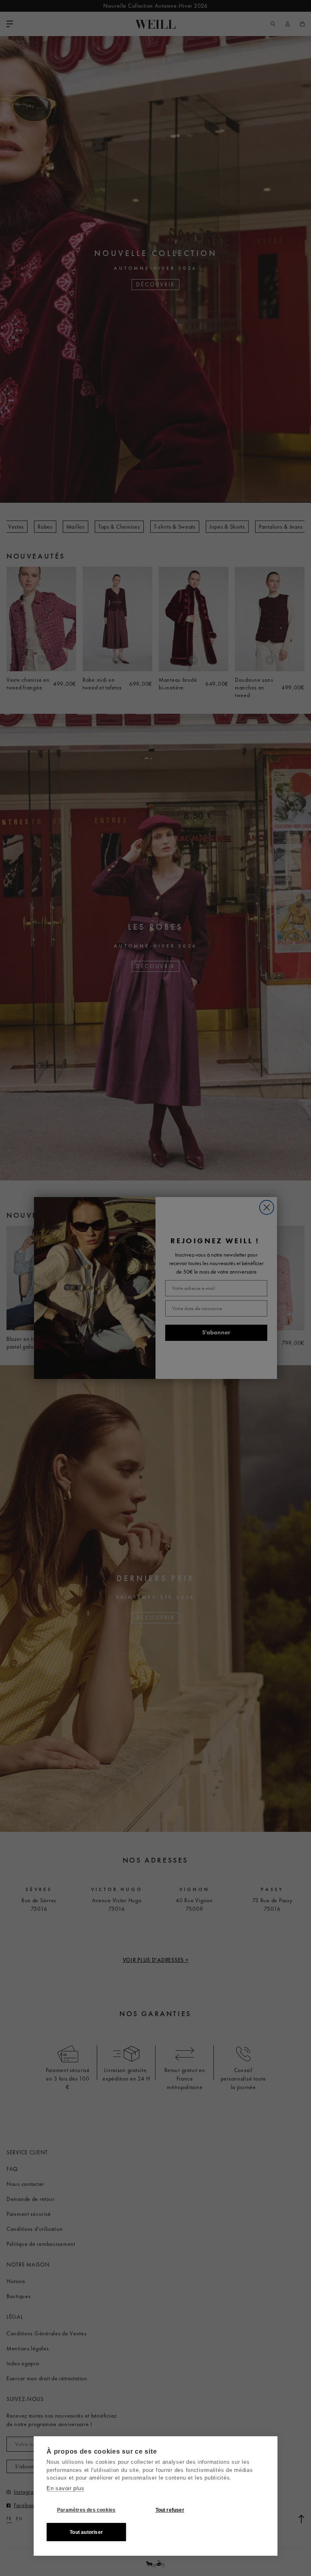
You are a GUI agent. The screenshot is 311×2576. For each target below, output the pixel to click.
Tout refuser (170, 2510)
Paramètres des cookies (86, 2510)
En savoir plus (65, 2488)
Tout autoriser (86, 2532)
